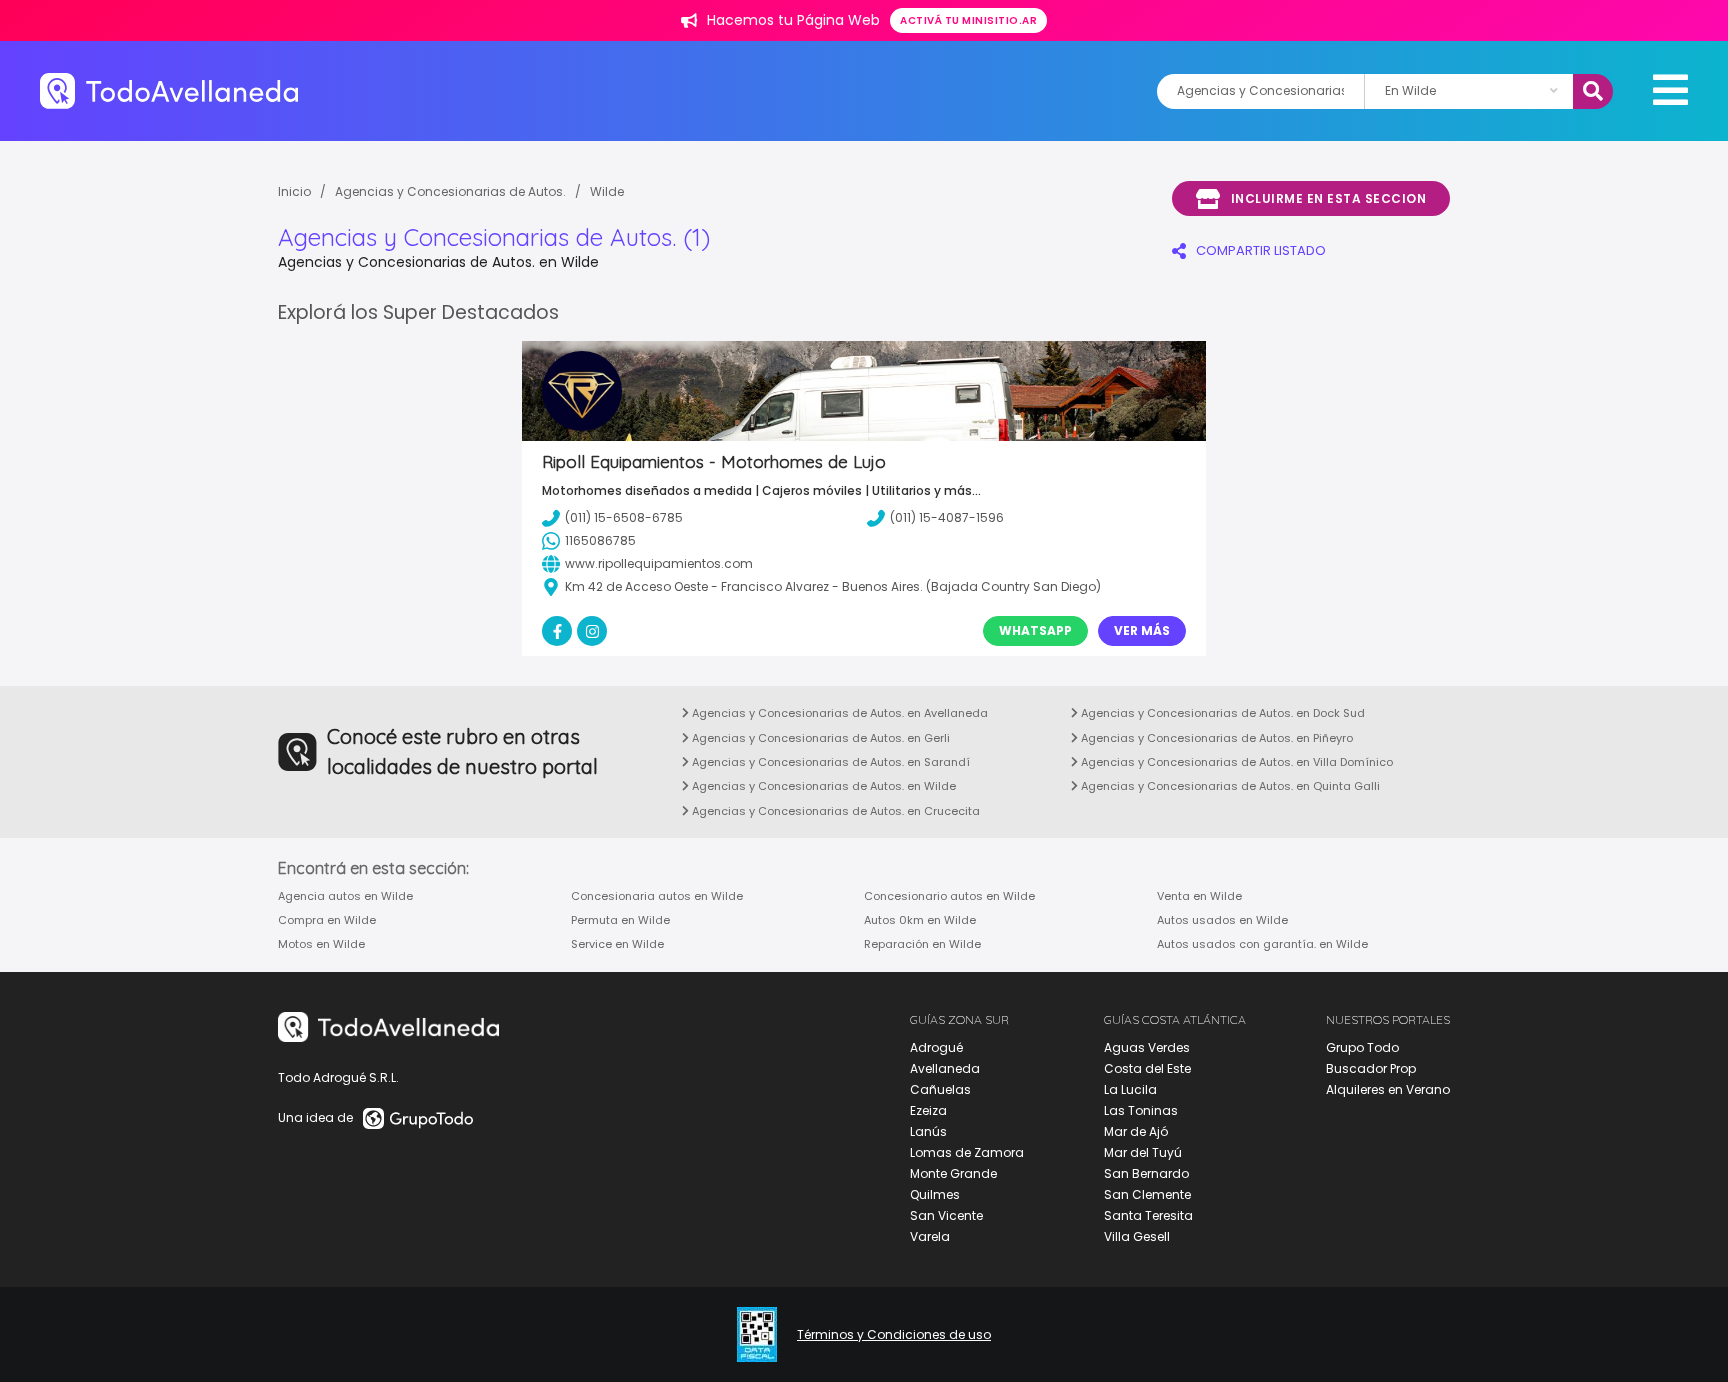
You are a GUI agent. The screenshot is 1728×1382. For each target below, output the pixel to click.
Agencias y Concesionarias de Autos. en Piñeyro (1215, 738)
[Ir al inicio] (169, 90)
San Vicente (946, 1215)
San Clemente (1147, 1194)
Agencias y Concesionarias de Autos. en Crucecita (834, 811)
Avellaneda (945, 1068)
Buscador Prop (1371, 1068)
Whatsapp (1035, 630)
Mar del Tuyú (1143, 1152)
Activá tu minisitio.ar (968, 20)
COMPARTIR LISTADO (1261, 250)
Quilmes (935, 1194)
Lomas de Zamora (967, 1152)
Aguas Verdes (1147, 1047)
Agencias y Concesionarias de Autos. (450, 191)
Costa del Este (1147, 1068)
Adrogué (936, 1047)
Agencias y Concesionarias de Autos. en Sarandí (829, 762)
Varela (930, 1236)
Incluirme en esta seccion (1329, 198)
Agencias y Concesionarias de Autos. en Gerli (819, 738)
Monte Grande (953, 1173)
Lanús (928, 1131)
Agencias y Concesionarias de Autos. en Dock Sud (1221, 713)
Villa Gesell (1137, 1236)
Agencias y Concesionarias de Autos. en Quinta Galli (1229, 786)
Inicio (294, 191)
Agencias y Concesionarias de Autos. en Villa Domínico (1235, 762)
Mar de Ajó (1136, 1131)
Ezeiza (928, 1110)
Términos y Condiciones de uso (894, 1335)
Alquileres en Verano (1388, 1089)
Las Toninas (1141, 1110)
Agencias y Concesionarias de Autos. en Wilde (822, 786)
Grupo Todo (1362, 1047)
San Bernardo (1146, 1173)
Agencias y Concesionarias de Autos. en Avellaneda (838, 713)
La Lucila (1130, 1089)
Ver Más (1142, 630)
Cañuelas (940, 1089)
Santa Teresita (1148, 1215)
